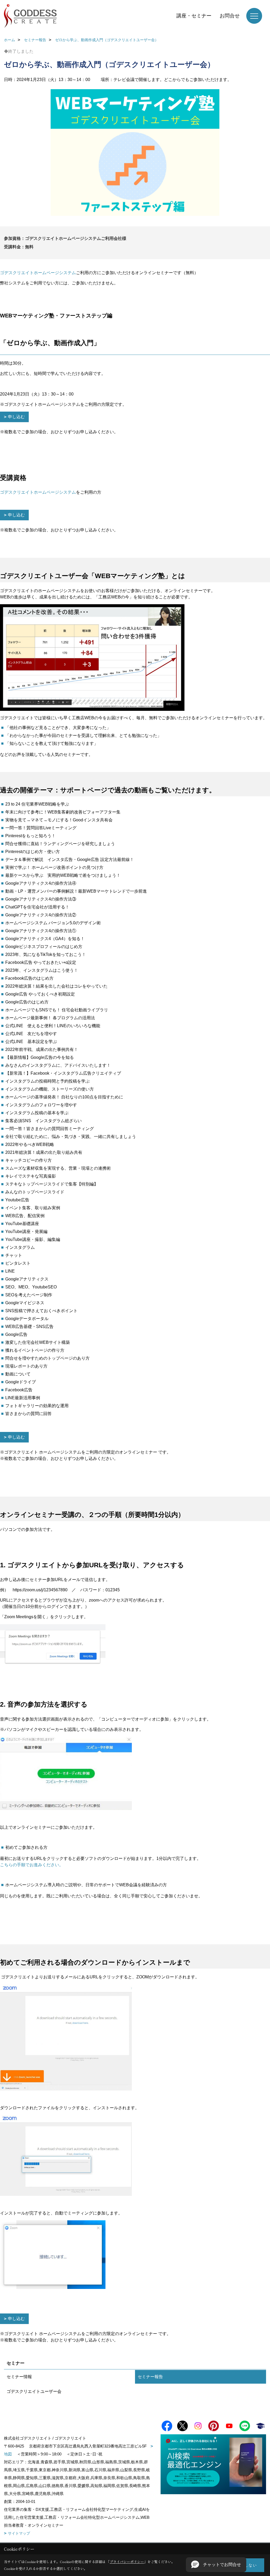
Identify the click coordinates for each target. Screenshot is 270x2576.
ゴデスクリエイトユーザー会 (34, 2391)
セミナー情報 (19, 2377)
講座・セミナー (194, 16)
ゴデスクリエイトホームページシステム (38, 273)
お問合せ (230, 16)
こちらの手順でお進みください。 (32, 1865)
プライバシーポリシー (127, 2562)
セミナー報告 (150, 2377)
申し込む (16, 417)
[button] (216, 2565)
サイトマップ (19, 2533)
